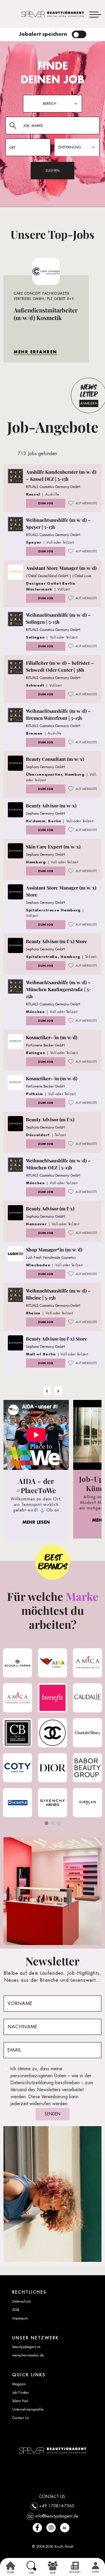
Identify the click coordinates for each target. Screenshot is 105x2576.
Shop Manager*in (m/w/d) (54, 1250)
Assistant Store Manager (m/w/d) (61, 568)
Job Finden (21, 2393)
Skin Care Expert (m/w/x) (53, 847)
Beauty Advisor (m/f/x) (50, 1119)
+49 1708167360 (57, 2506)
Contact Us (20, 2418)
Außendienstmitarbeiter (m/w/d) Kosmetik (46, 314)
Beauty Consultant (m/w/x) (55, 759)
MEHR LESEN (36, 1522)
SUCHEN (52, 171)
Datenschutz (22, 2301)
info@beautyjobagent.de (57, 2516)
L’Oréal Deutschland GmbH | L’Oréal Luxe (59, 576)
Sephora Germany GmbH (45, 767)
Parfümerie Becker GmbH (45, 1045)
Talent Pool (20, 2401)
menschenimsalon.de (28, 2355)
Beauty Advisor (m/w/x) (51, 806)
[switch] (79, 34)
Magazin (19, 2384)
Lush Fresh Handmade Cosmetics (51, 1258)
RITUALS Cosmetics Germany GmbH (53, 487)
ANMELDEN (89, 403)
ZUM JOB (46, 503)
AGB (16, 2310)
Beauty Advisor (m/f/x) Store (56, 941)
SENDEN (52, 2114)
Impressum (20, 2318)
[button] (47, 1823)
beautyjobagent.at (26, 2347)
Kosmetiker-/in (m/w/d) (52, 1037)
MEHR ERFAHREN (35, 352)
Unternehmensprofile (28, 2409)
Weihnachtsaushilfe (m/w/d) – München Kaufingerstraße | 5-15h (58, 989)
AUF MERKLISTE (86, 503)
